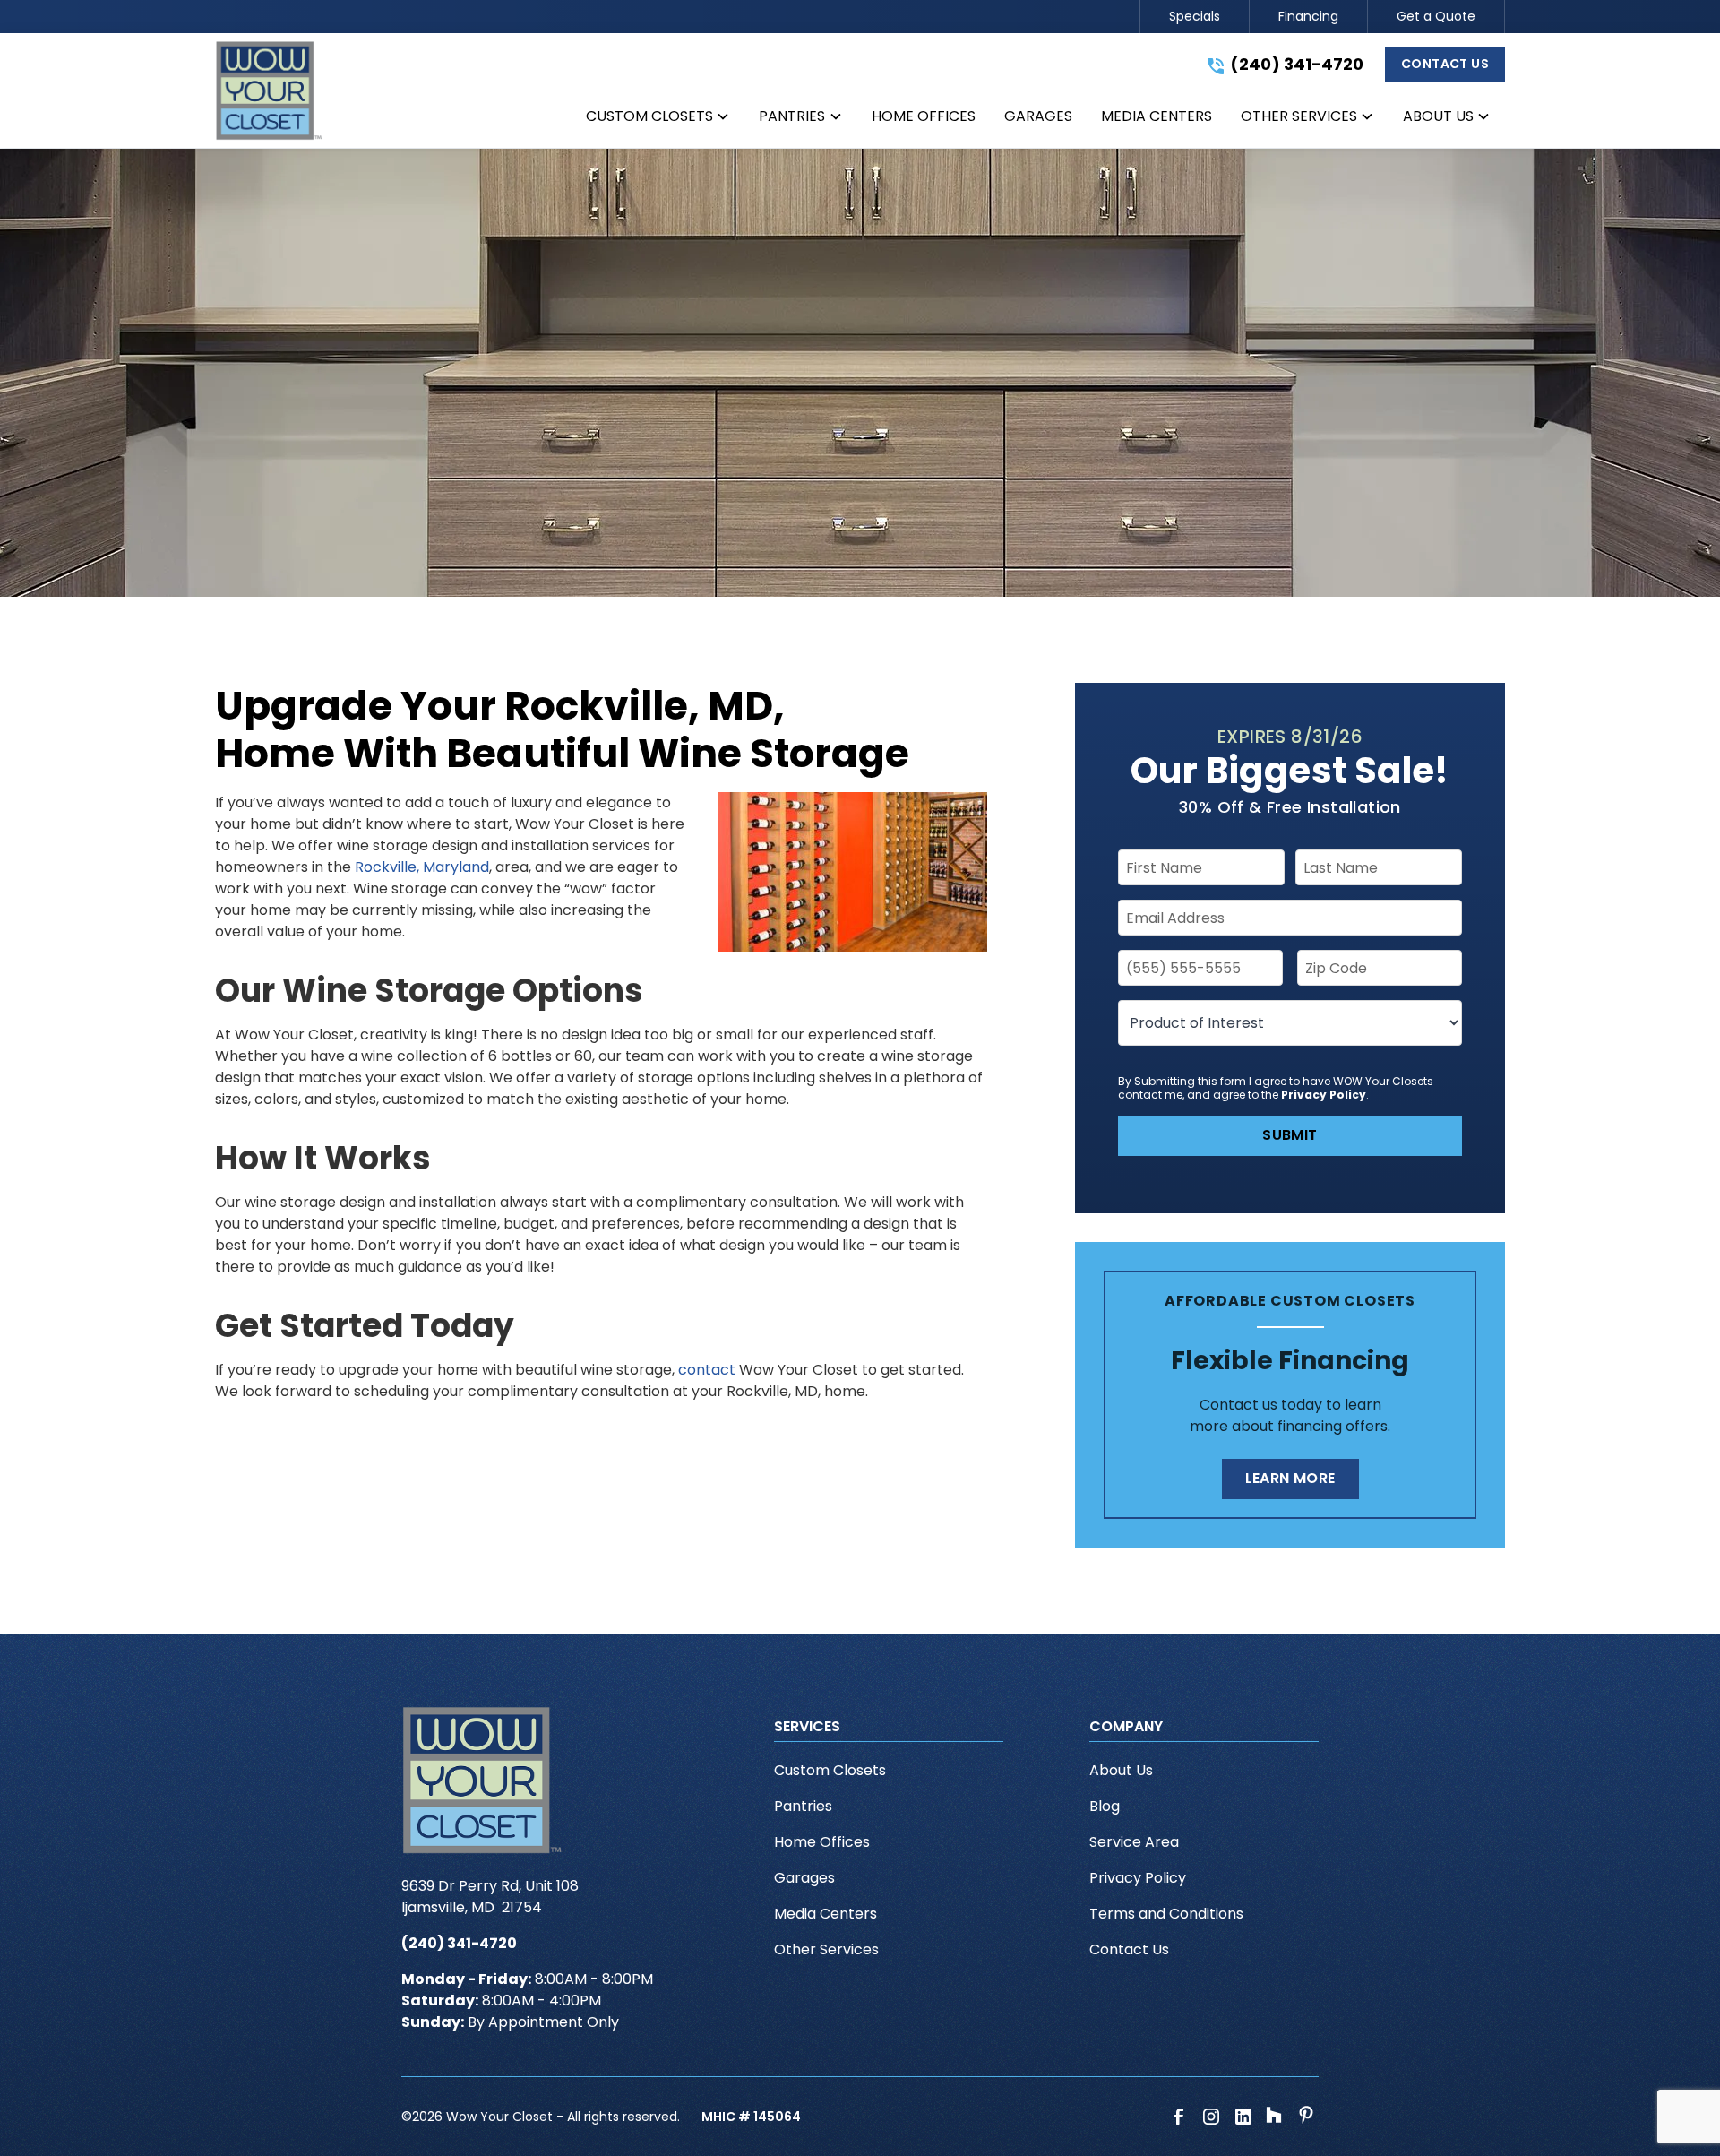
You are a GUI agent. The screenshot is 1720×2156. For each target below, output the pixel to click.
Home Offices (822, 1842)
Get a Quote (1436, 16)
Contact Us (1445, 64)
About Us (1121, 1770)
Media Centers (826, 1914)
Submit (1290, 1135)
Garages (804, 1878)
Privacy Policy (1324, 1095)
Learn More (1290, 1478)
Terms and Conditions (1166, 1914)
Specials (1195, 16)
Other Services (826, 1949)
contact (707, 1370)
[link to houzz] (1276, 2117)
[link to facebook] (1179, 2117)
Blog (1105, 1806)
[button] (658, 120)
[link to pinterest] (1308, 2117)
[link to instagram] (1211, 2117)
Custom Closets (830, 1770)
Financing (1308, 16)
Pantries (803, 1806)
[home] (269, 91)
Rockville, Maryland (422, 867)
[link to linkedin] (1243, 2117)
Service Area (1134, 1842)
